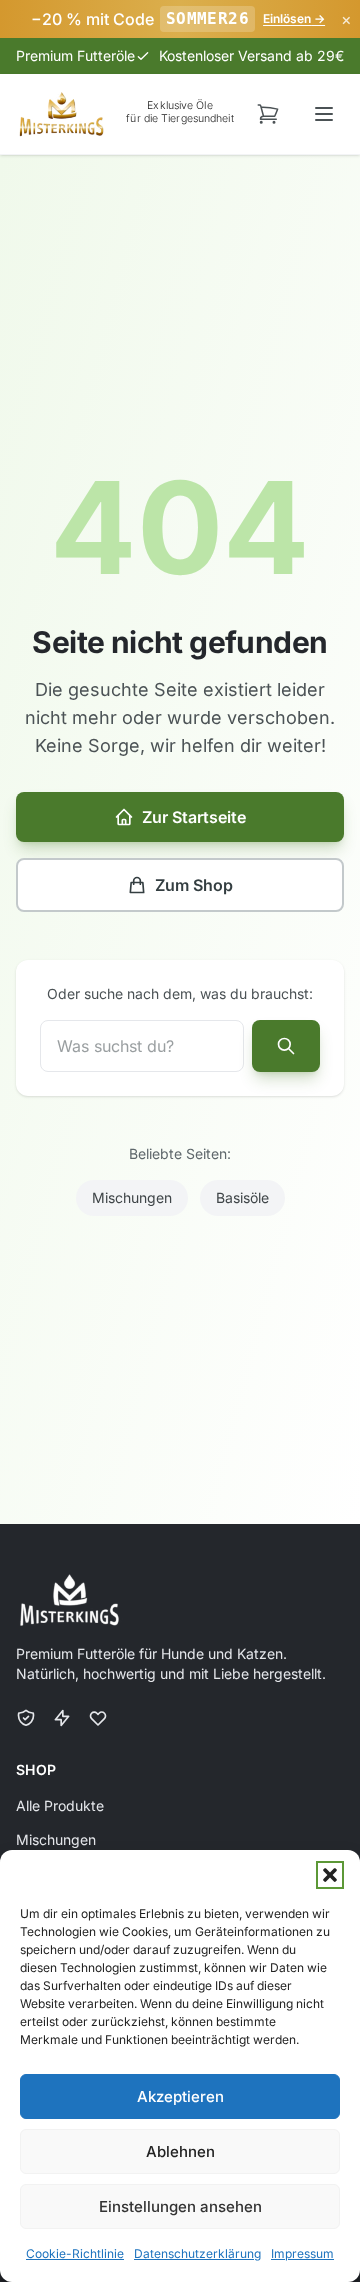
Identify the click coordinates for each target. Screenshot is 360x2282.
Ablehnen (180, 2151)
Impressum (302, 2253)
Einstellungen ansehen (180, 2206)
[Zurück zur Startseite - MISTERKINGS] (61, 114)
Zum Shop (194, 885)
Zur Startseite (194, 817)
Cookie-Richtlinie (75, 2253)
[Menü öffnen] (324, 114)
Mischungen (132, 1197)
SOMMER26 (207, 18)
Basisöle (242, 1197)
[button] (330, 1875)
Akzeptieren (180, 2096)
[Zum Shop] (268, 114)
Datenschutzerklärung (197, 2253)
